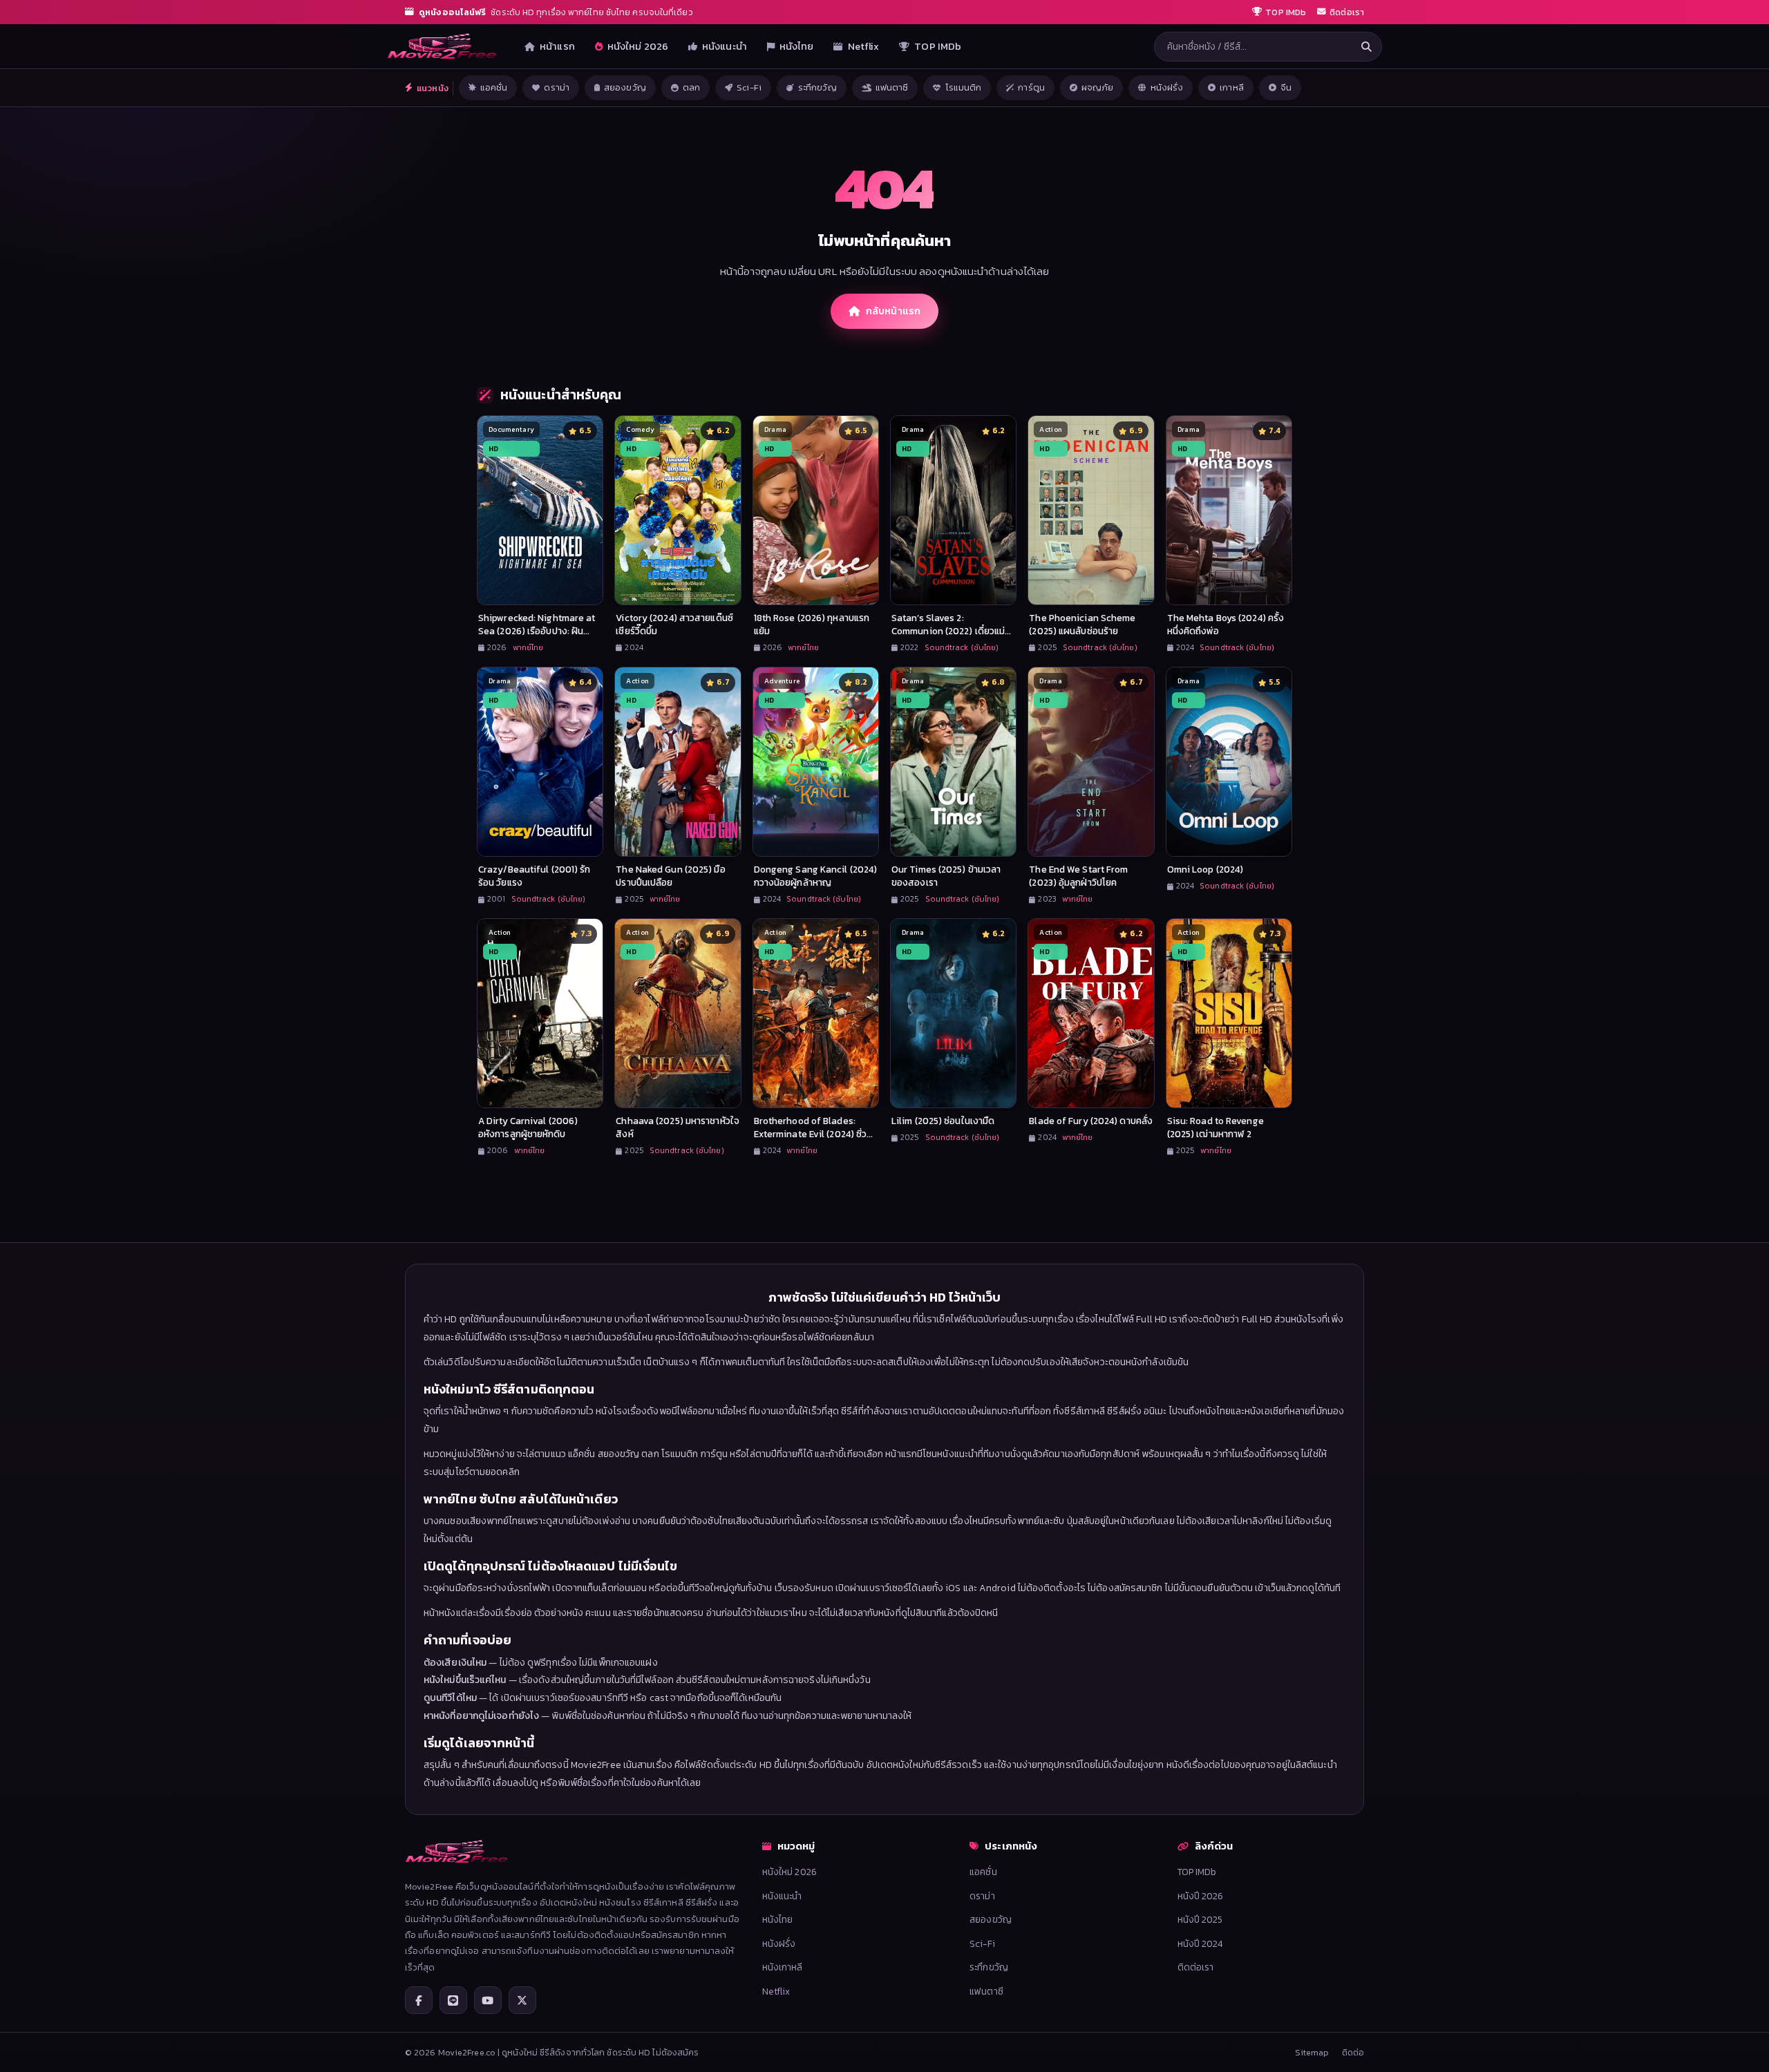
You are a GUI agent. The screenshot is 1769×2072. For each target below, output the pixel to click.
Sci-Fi (749, 87)
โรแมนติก (964, 87)
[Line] (453, 2000)
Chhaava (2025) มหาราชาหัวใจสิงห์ (678, 1127)
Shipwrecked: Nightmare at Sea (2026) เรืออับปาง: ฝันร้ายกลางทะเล (537, 631)
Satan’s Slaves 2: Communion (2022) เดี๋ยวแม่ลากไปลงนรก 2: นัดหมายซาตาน (953, 631)
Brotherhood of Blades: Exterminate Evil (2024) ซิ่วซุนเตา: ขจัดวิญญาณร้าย (811, 1134)
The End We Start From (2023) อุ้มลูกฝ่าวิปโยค (1078, 876)
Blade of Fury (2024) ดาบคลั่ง (1091, 1121)
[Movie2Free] (442, 46)
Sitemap (1312, 2052)
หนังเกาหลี (783, 1967)
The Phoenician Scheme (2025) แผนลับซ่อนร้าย (1082, 624)
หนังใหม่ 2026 (638, 46)
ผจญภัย (1098, 87)
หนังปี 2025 (1200, 1919)
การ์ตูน (1031, 87)
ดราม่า (557, 87)
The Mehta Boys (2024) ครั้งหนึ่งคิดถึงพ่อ (1226, 624)
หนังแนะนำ (725, 46)
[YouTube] (488, 2000)
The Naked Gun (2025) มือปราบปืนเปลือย (670, 876)
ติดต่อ (1353, 2052)
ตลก (691, 87)
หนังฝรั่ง (1167, 87)
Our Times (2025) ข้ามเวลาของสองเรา (946, 876)
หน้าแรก (557, 46)
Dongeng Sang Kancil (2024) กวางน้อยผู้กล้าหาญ (816, 876)
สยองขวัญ (625, 87)
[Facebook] (419, 2000)
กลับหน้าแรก (893, 311)
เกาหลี (1232, 87)
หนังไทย (797, 46)
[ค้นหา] (1366, 47)
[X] (522, 2000)
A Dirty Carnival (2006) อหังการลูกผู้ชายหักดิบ (528, 1127)
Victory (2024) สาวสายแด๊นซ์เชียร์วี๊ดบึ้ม (674, 624)
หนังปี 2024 (1200, 1943)
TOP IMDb (938, 46)
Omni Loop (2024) (1205, 869)
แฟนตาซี (892, 87)
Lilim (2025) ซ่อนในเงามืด (943, 1121)
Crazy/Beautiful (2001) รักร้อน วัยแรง (535, 876)
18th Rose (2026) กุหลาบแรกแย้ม (812, 624)
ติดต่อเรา (1196, 1967)
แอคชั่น (494, 87)
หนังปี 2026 (1201, 1896)
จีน (1286, 87)
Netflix (864, 46)
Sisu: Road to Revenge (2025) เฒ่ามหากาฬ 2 (1215, 1127)
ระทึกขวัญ (817, 87)
